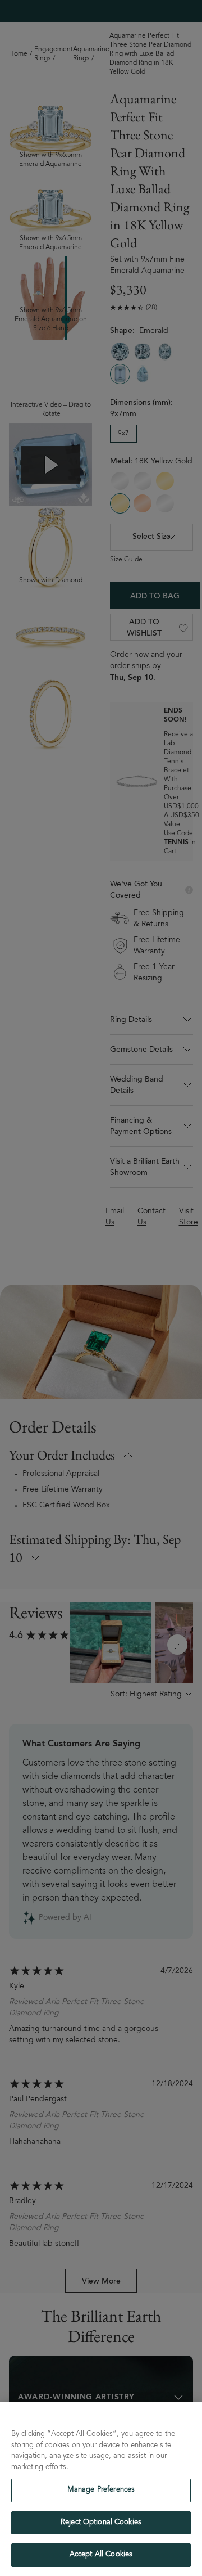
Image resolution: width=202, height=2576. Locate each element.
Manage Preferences (101, 2490)
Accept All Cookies (101, 2555)
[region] (101, 2489)
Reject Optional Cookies (101, 2523)
